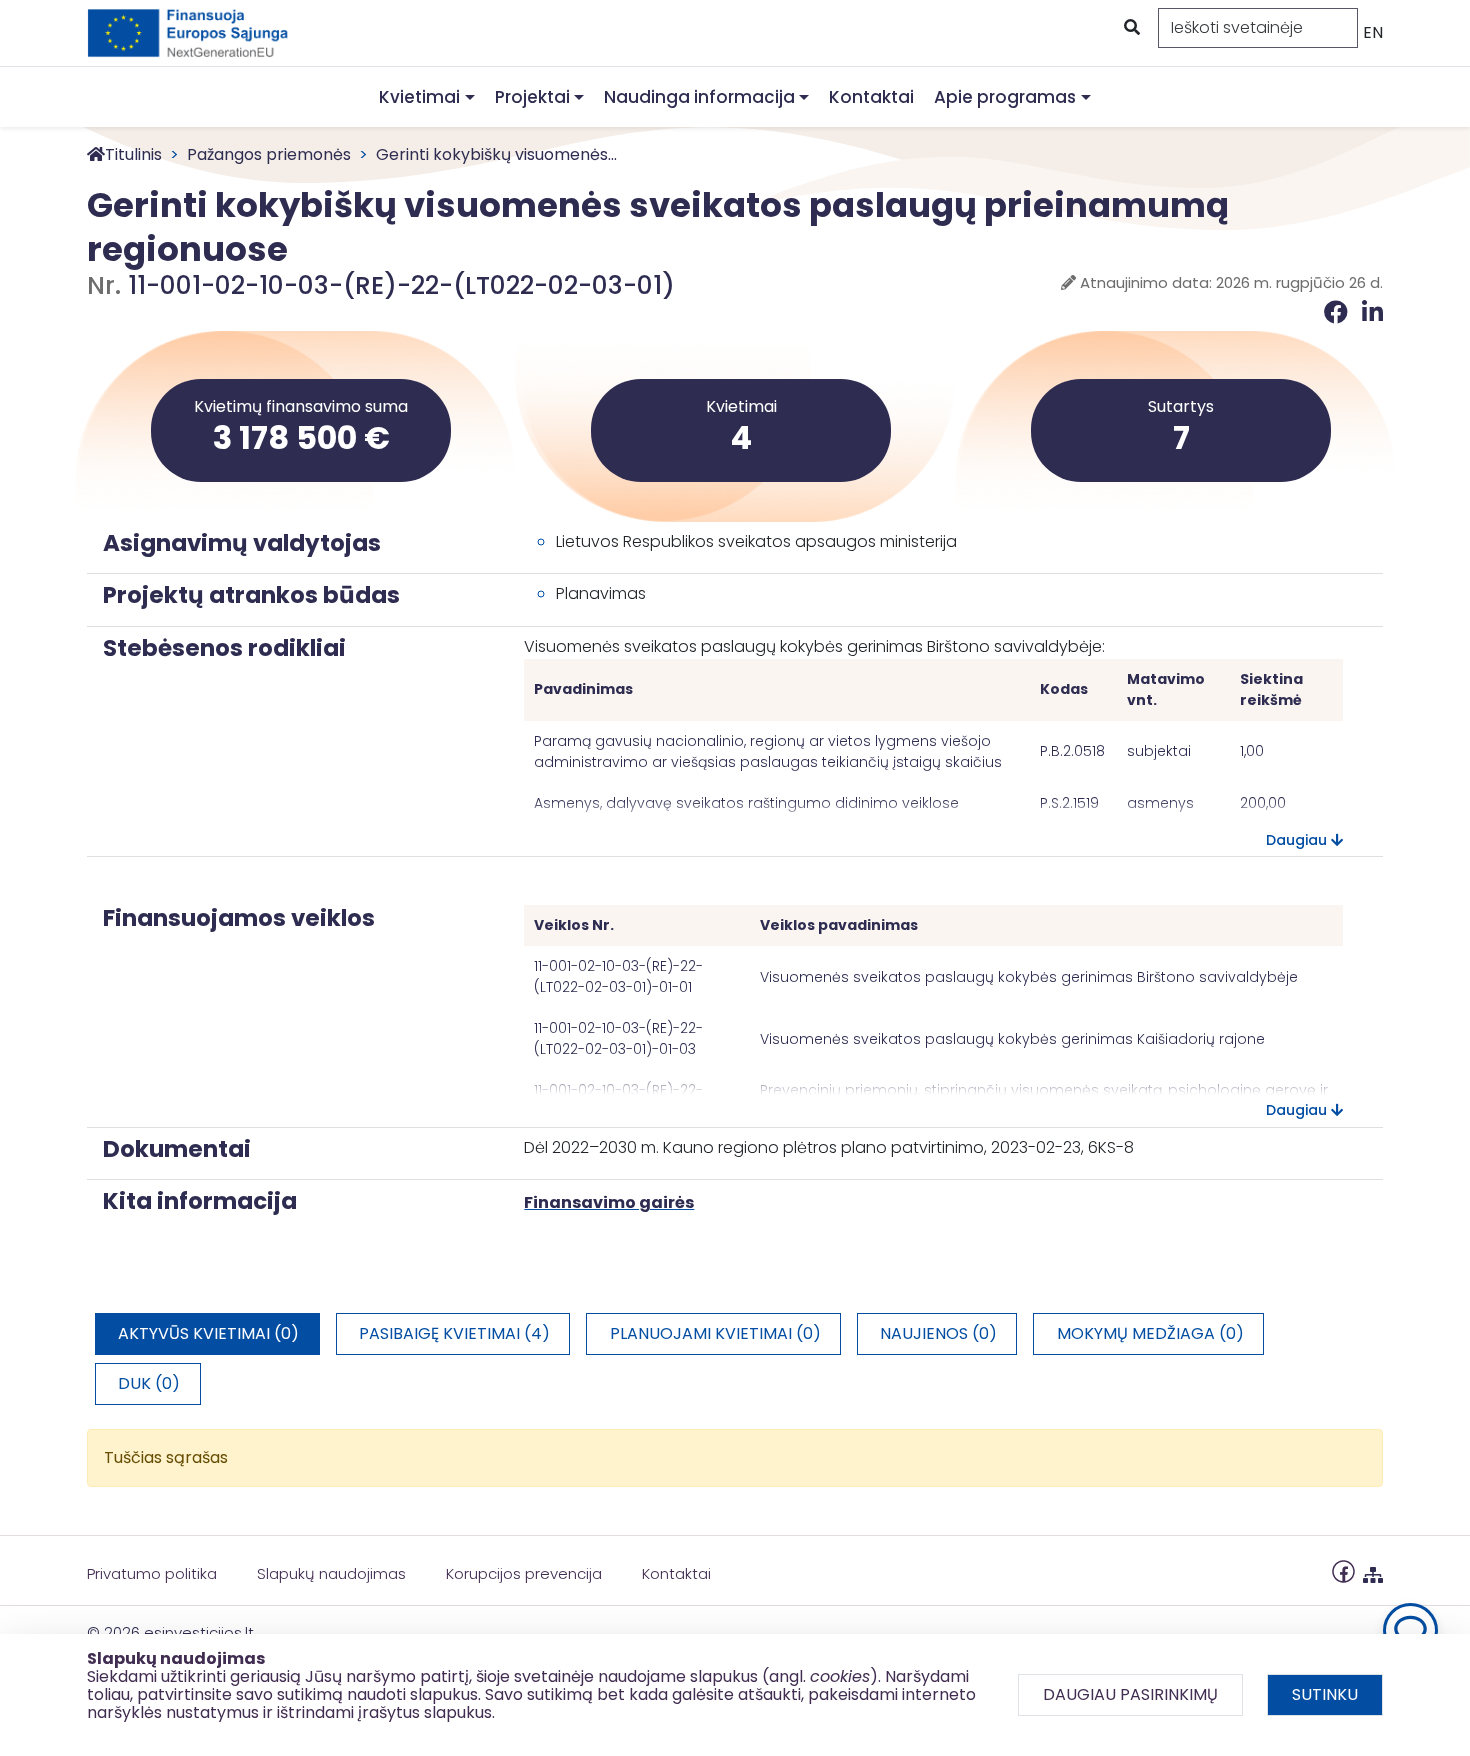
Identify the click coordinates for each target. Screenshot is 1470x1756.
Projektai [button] (532, 97)
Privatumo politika (152, 1573)
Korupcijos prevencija (524, 1573)
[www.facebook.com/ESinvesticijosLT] (1343, 1570)
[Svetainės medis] (1373, 1570)
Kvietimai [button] (419, 97)
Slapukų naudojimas (331, 1573)
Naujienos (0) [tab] (938, 1333)
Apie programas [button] (1005, 97)
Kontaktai (871, 97)
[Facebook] (1339, 312)
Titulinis (133, 154)
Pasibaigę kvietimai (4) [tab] (454, 1333)
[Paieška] (1130, 28)
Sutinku (1325, 1694)
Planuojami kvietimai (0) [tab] (715, 1333)
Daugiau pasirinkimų (1130, 1694)
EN (1373, 32)
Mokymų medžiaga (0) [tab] (1150, 1333)
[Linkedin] (1372, 312)
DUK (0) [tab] (149, 1383)
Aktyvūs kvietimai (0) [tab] (208, 1333)
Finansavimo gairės (609, 1202)
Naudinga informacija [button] (699, 97)
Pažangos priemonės (269, 154)
